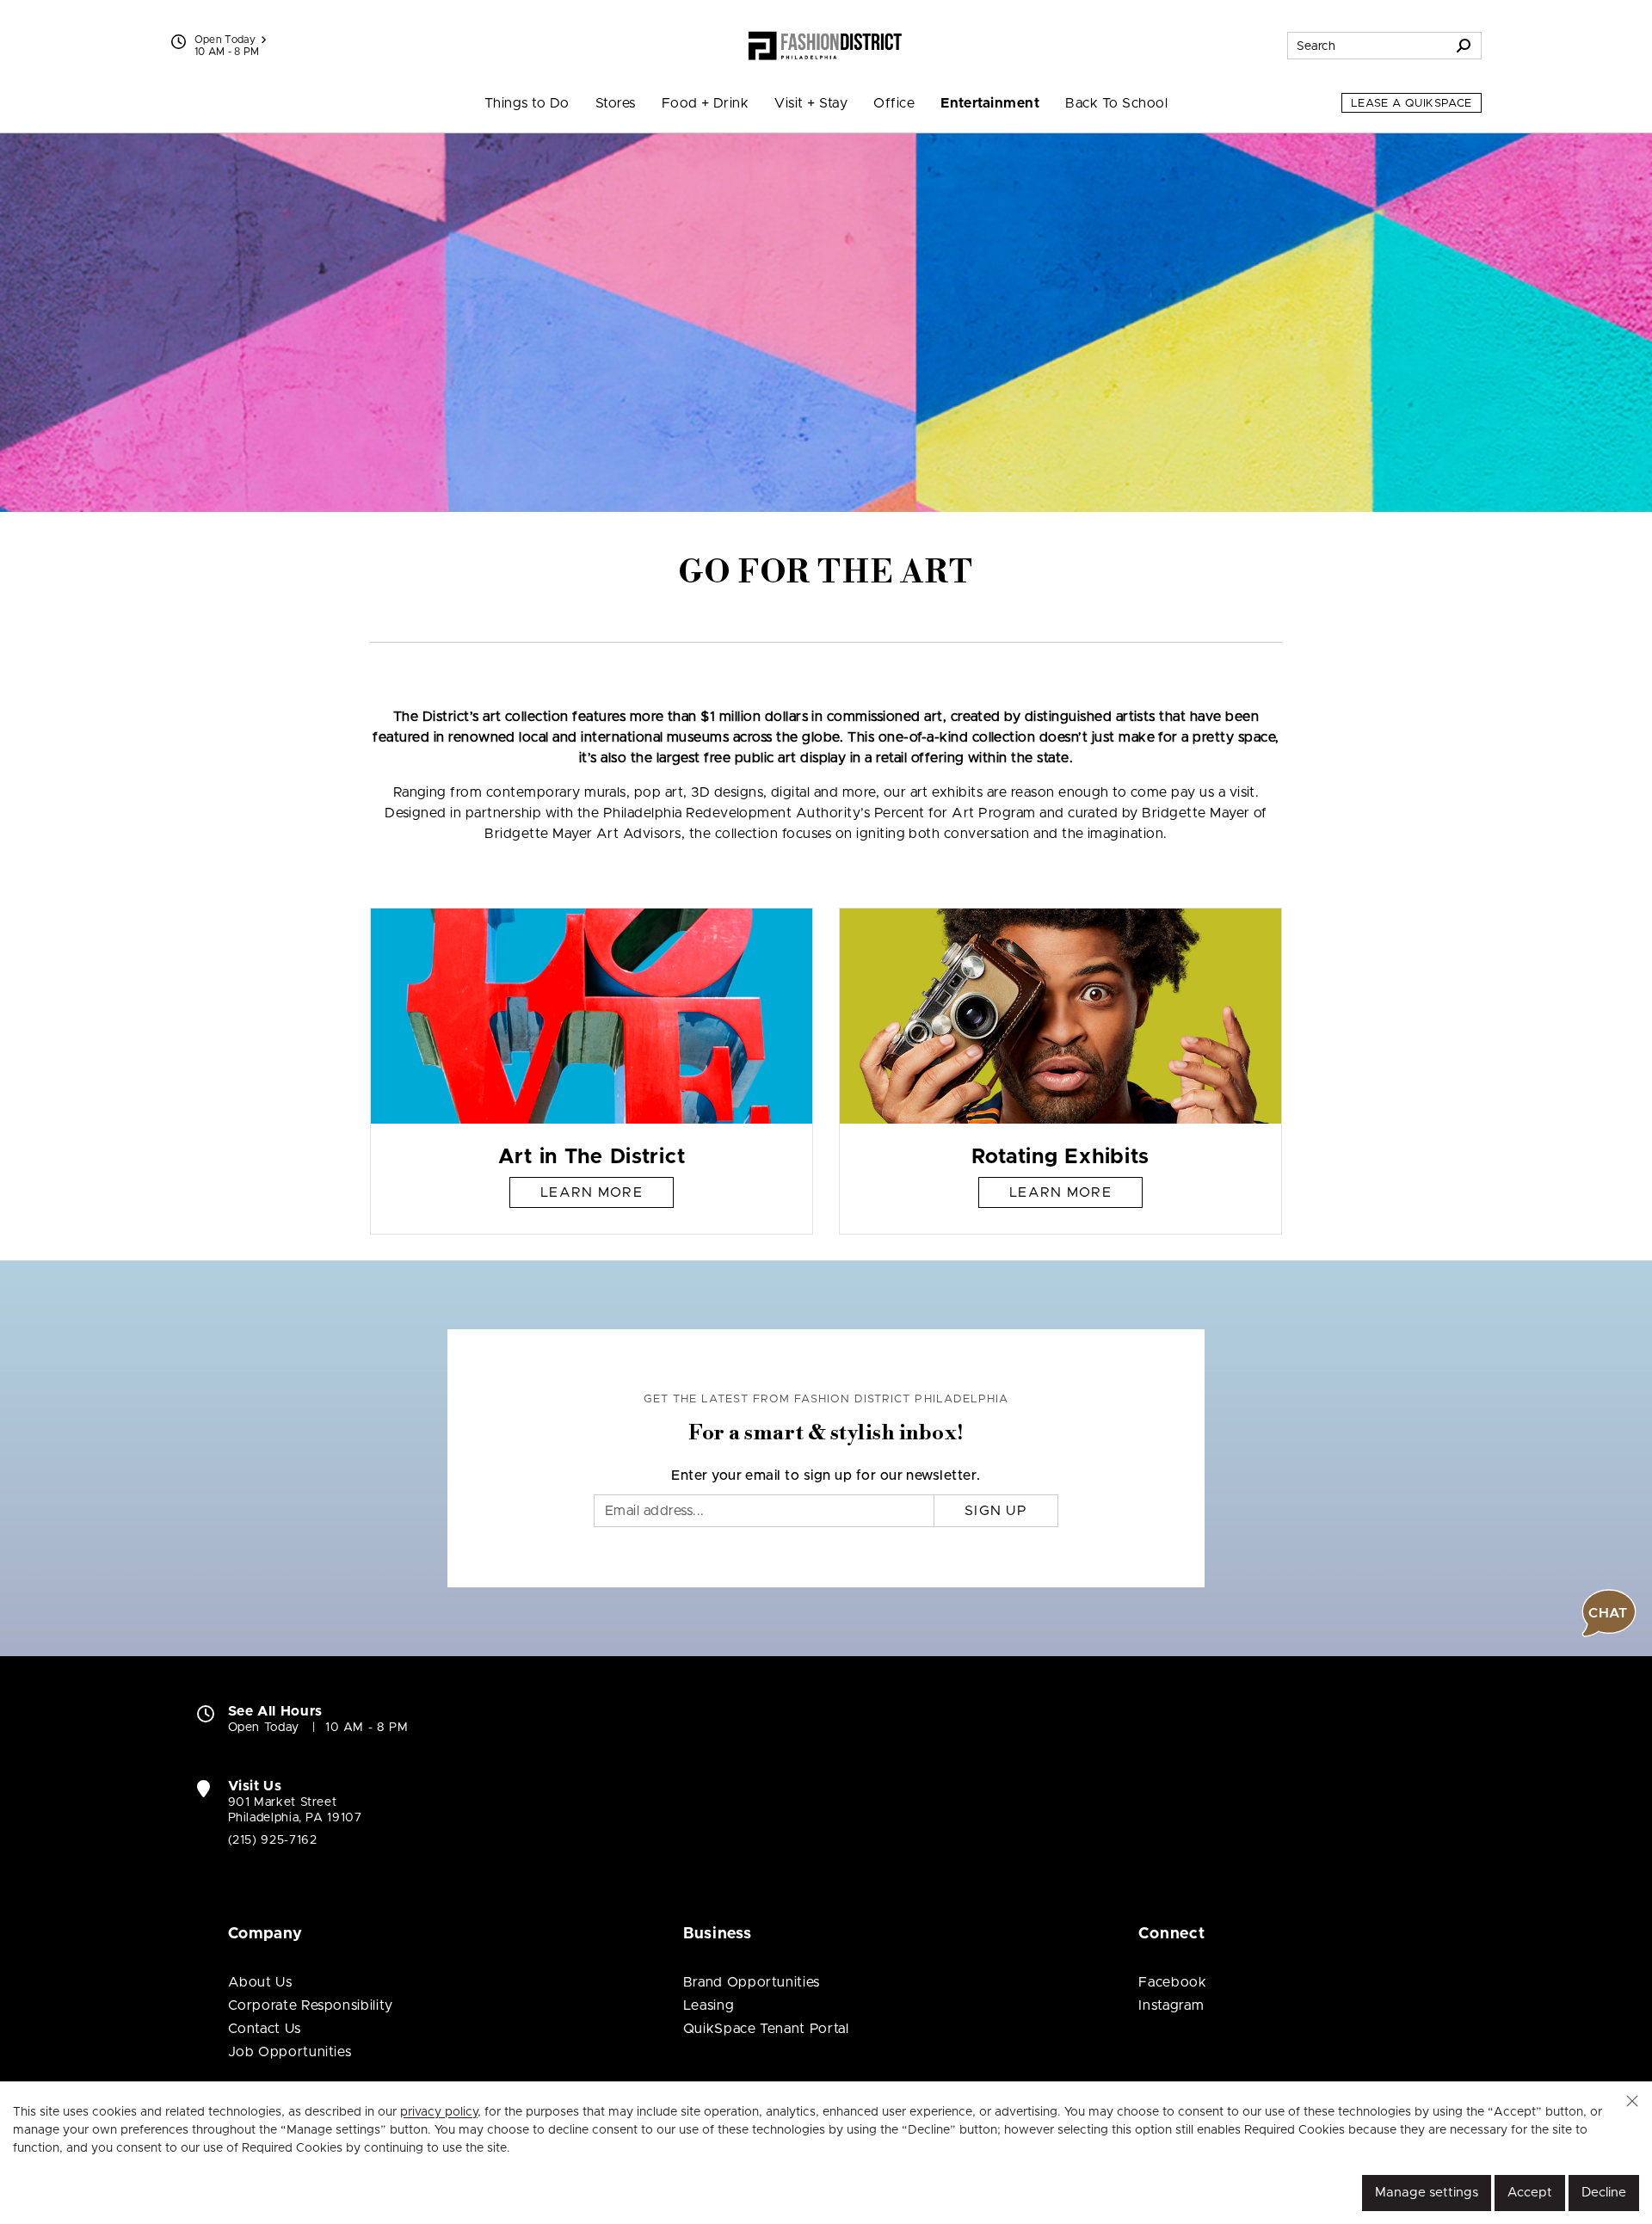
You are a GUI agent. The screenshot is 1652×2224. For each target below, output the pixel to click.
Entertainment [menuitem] (990, 103)
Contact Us (265, 2029)
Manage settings (1427, 2193)
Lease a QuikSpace (1412, 104)
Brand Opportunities (752, 1982)
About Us (260, 1982)
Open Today (225, 40)
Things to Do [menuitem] (527, 103)
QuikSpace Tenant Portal (766, 2029)
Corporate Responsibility (311, 2005)
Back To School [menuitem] (1116, 103)
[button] (1632, 2101)
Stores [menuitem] (616, 103)
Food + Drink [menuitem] (706, 103)
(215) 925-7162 (273, 1840)
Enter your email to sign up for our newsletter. (826, 1475)
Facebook (1172, 1982)
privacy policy (439, 2112)
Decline (1604, 2193)
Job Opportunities (290, 2052)
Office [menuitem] (894, 103)
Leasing (709, 2005)
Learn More (592, 1192)
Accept (1530, 2193)
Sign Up (996, 1511)
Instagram (1171, 2005)
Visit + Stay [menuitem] (811, 103)
